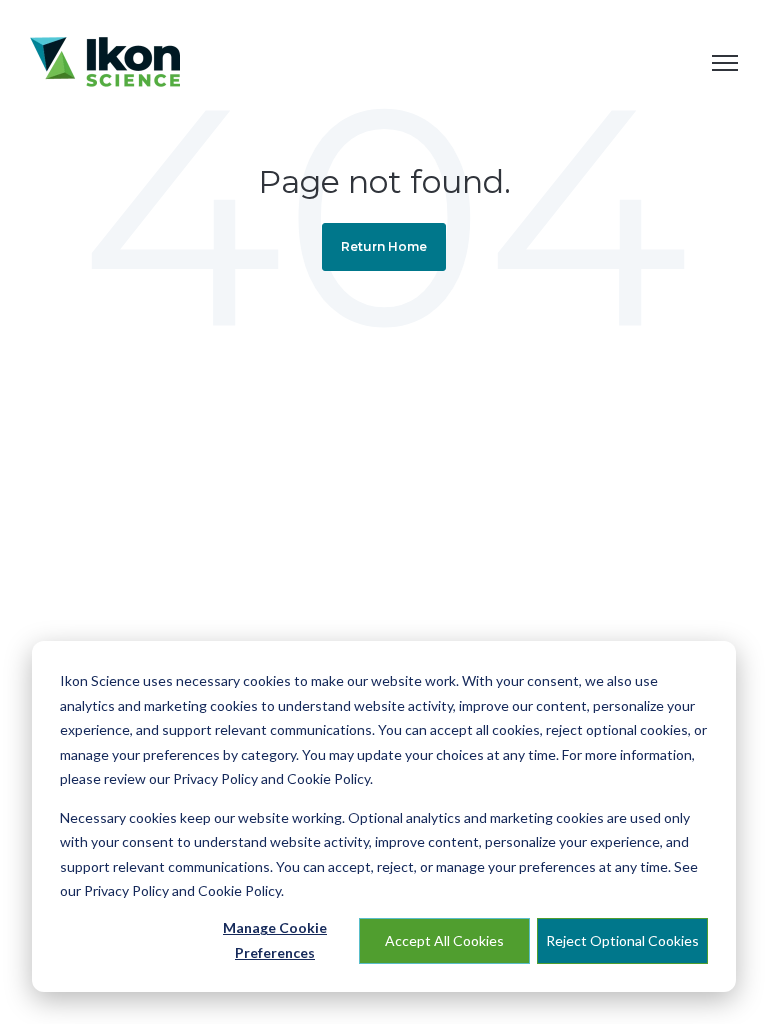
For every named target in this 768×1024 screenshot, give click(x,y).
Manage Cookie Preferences (275, 940)
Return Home (384, 246)
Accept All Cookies (444, 940)
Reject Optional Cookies (622, 940)
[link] (105, 60)
